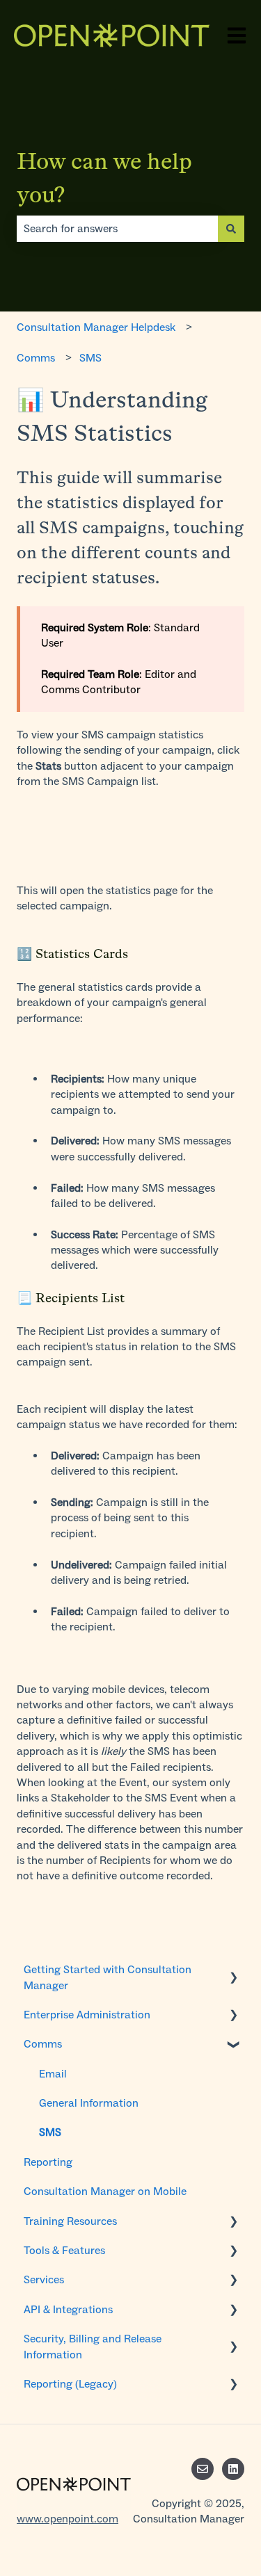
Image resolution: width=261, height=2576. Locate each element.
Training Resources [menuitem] (70, 2221)
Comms (36, 358)
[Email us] (203, 2469)
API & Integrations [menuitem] (68, 2309)
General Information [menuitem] (89, 2103)
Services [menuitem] (44, 2279)
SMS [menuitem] (50, 2132)
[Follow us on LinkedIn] (233, 2469)
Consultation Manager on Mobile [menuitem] (105, 2191)
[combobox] (117, 229)
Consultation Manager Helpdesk (96, 327)
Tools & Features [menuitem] (64, 2250)
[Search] (231, 229)
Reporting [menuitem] (48, 2162)
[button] (233, 1971)
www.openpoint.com (68, 2519)
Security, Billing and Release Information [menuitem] (93, 2346)
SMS (90, 358)
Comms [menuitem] (43, 2044)
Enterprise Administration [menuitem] (87, 2015)
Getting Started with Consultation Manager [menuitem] (108, 1977)
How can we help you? (104, 178)
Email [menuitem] (53, 2074)
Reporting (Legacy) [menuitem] (70, 2384)
